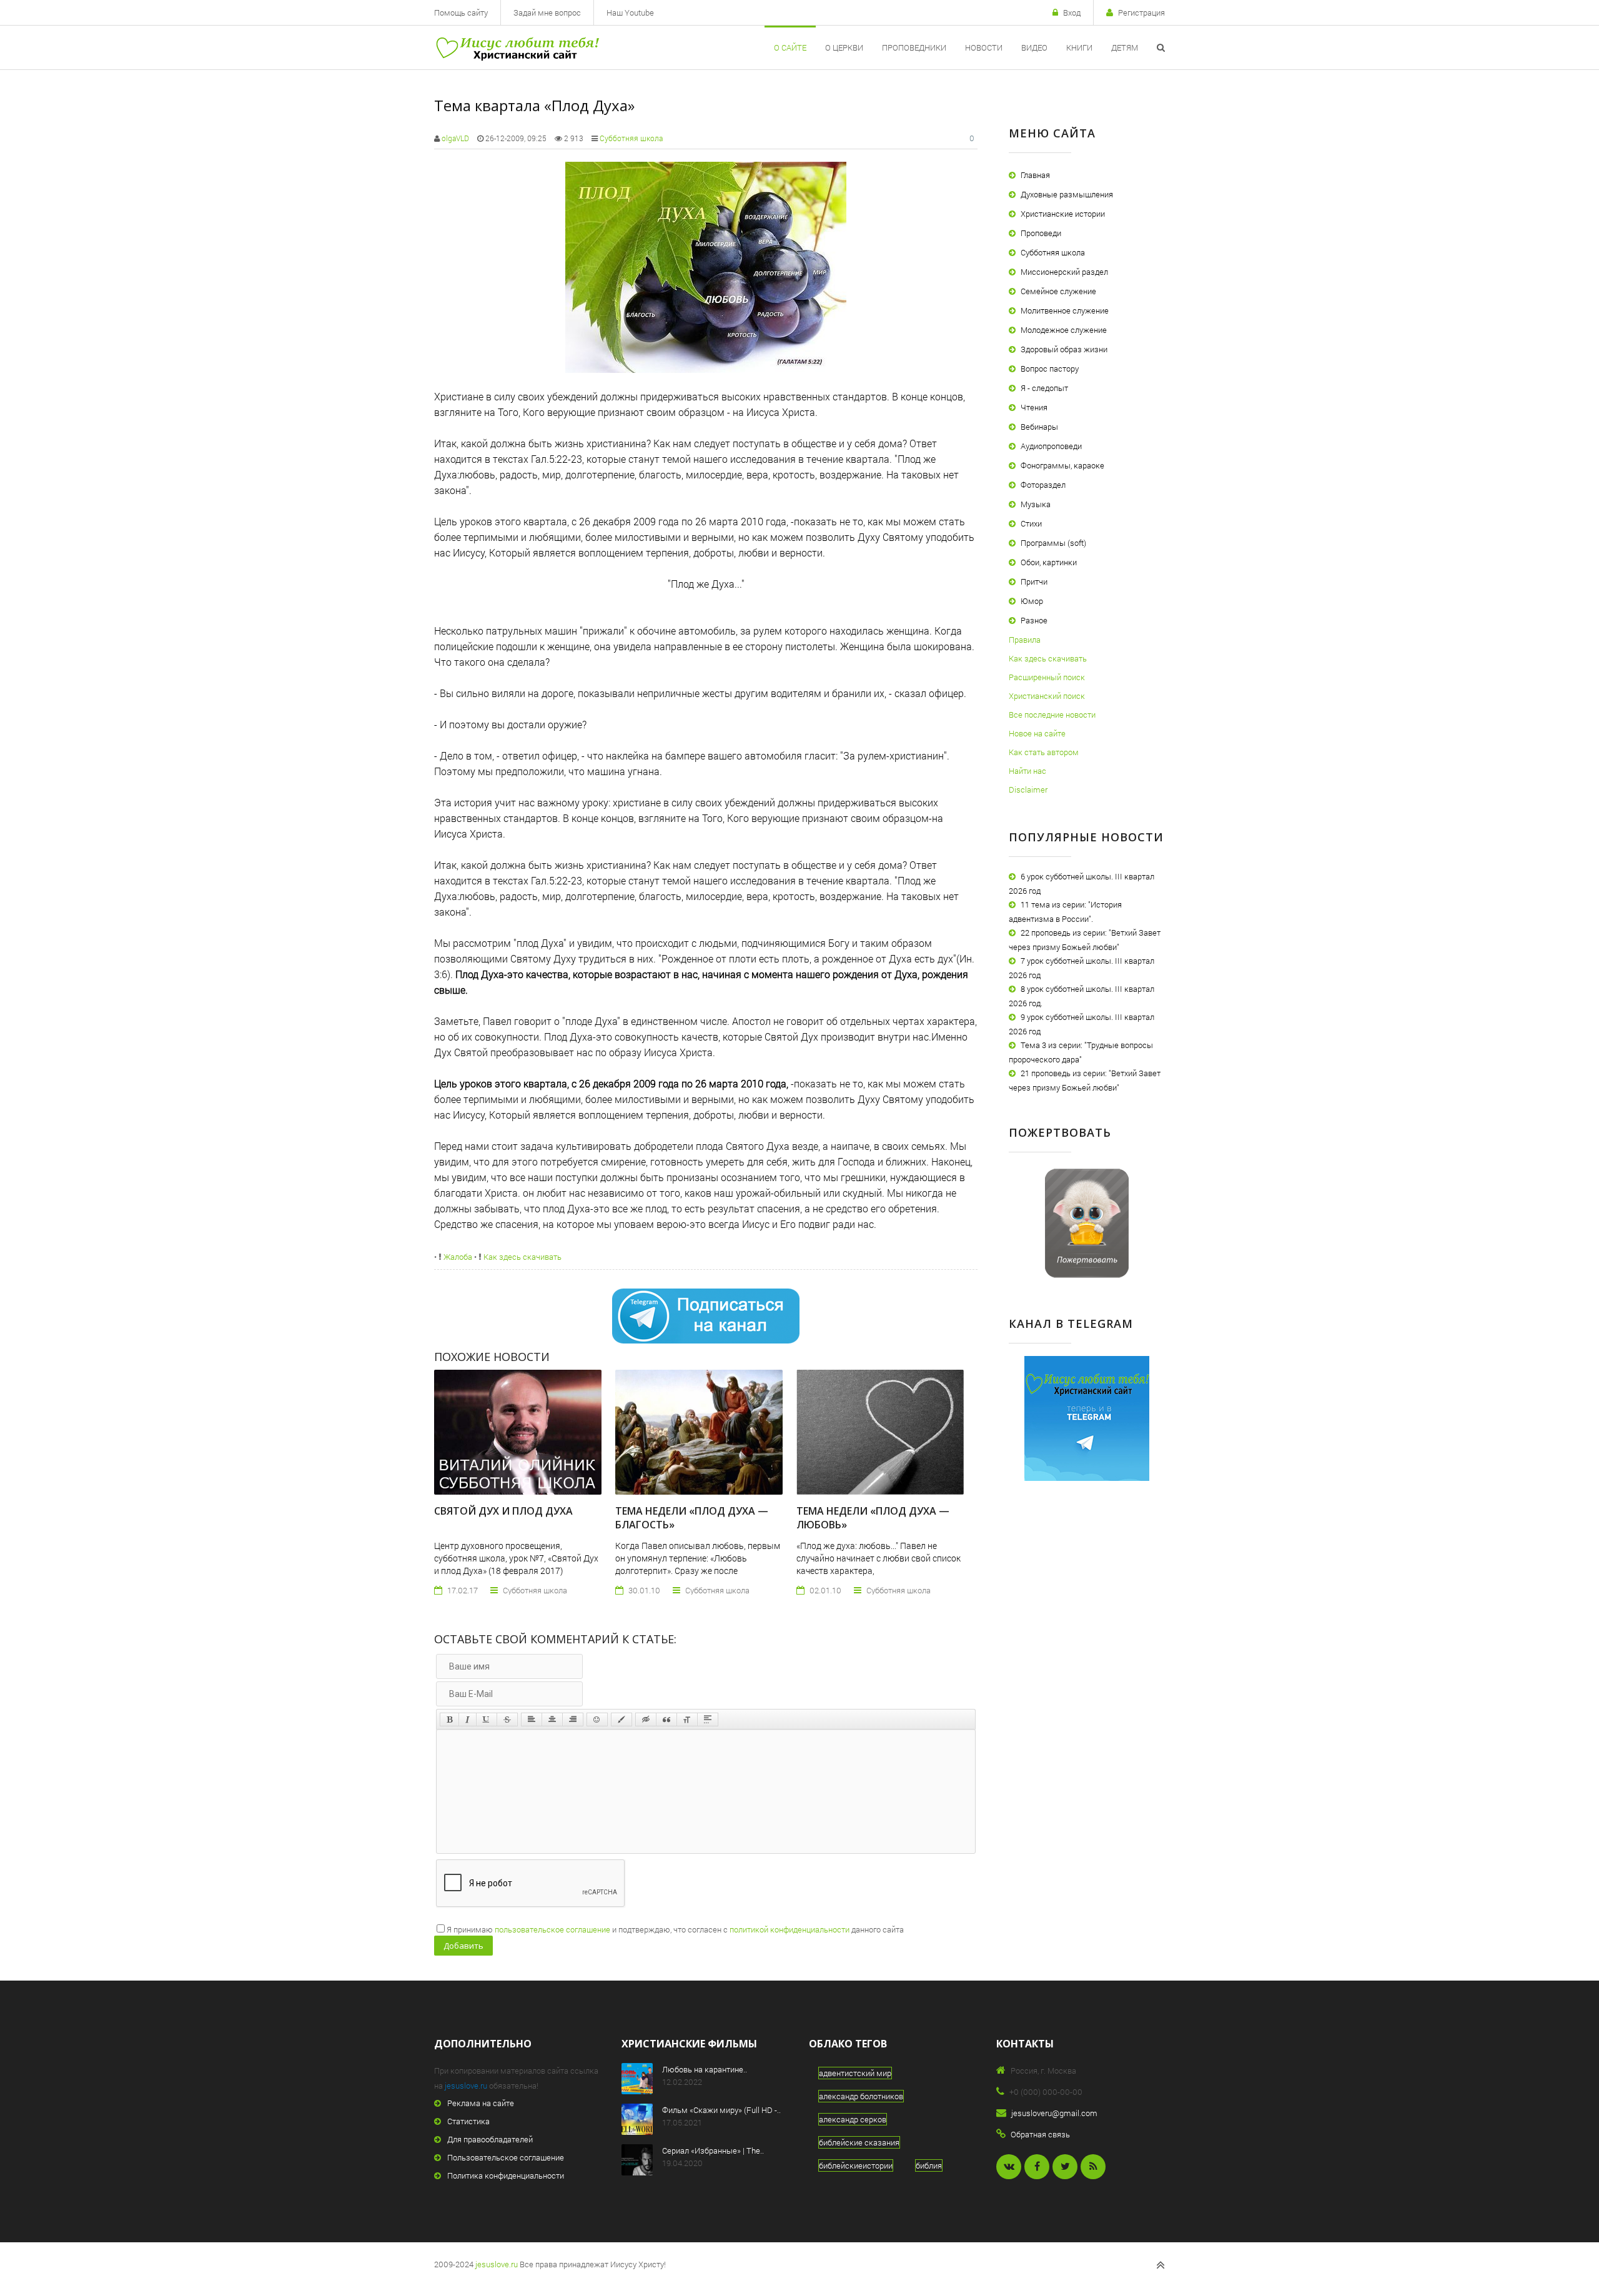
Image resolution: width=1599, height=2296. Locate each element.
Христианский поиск (1047, 696)
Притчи (1034, 581)
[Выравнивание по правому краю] (573, 1720)
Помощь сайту (461, 12)
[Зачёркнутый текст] (507, 1720)
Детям (1125, 47)
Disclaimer (1028, 789)
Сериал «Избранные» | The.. (713, 2150)
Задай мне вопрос (547, 12)
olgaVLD (455, 138)
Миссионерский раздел (1064, 272)
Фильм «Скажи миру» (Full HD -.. (721, 2110)
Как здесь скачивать (522, 1257)
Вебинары (1039, 427)
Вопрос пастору (1050, 369)
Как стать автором (1044, 752)
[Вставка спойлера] (708, 1720)
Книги (1079, 47)
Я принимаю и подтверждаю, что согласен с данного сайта (675, 1929)
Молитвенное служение (1065, 310)
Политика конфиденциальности (506, 2175)
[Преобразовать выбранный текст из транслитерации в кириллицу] (687, 1720)
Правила (1025, 640)
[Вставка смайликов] (597, 1720)
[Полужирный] (449, 1720)
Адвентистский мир (855, 2073)
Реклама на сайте (481, 2103)
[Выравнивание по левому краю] (532, 1720)
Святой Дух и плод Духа (503, 1511)
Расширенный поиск (1047, 677)
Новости (984, 47)
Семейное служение (1058, 291)
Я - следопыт (1044, 388)
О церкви (844, 47)
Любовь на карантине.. (705, 2069)
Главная (1035, 175)
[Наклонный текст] (468, 1720)
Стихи (1031, 523)
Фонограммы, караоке (1062, 465)
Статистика (468, 2121)
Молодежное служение (1064, 330)
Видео (1034, 47)
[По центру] (552, 1720)
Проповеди (1041, 233)
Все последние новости (1052, 715)
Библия (929, 2165)
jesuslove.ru (466, 2086)
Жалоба (457, 1257)
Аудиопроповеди (1051, 446)
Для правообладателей (490, 2139)
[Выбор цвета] (621, 1720)
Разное (1034, 620)
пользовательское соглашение (552, 1929)
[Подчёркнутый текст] (487, 1720)
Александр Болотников (861, 2096)
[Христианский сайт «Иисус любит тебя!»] (517, 47)
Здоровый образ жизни (1064, 349)
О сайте (790, 47)
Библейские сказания (859, 2142)
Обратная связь (1040, 2134)
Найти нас (1027, 771)
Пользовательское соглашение (506, 2157)
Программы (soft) (1053, 543)
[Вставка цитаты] (666, 1720)
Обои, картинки (1049, 562)
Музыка (1036, 504)
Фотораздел (1043, 485)
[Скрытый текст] (646, 1720)
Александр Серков (853, 2119)
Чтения (1034, 407)
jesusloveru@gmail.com (1054, 2113)
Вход (1072, 12)
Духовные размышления (1067, 194)
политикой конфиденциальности (790, 1929)
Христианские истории (1063, 214)
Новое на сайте (1037, 733)
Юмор (1032, 601)
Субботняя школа (631, 138)
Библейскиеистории (856, 2165)
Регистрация (1141, 12)
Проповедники (914, 47)
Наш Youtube (630, 12)
